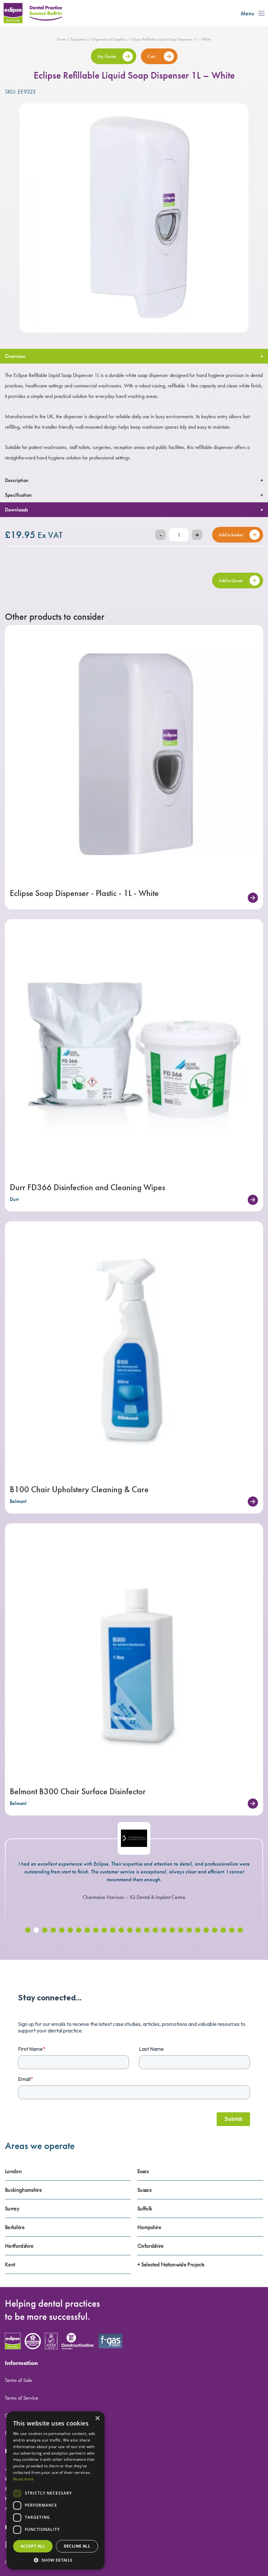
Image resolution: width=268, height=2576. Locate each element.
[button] (28, 1930)
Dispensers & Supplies (109, 39)
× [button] (97, 2418)
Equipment (79, 39)
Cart (152, 56)
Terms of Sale (18, 2380)
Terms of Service (22, 2398)
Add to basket (231, 535)
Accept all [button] (33, 2546)
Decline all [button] (77, 2546)
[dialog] (56, 2490)
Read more (24, 2479)
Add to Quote (231, 581)
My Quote (107, 56)
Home (61, 39)
